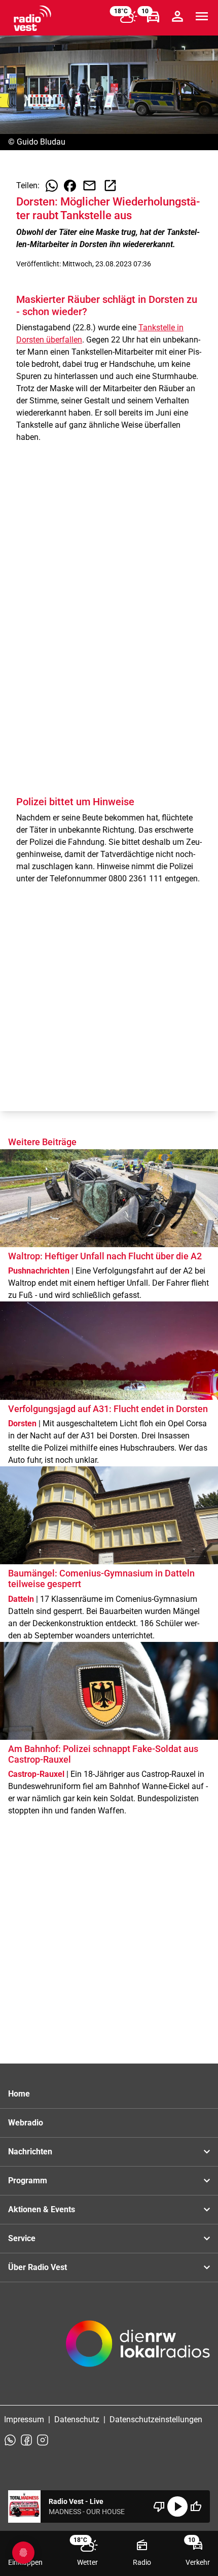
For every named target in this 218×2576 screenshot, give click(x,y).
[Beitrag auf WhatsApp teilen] (52, 186)
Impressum (24, 2419)
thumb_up (196, 2506)
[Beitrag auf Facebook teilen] (70, 186)
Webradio (26, 2123)
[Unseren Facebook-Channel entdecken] (26, 2440)
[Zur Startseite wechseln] (32, 18)
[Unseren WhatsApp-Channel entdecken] (10, 2440)
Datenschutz (77, 2419)
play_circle (177, 2506)
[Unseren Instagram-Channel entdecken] (43, 2440)
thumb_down (159, 2506)
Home (19, 2094)
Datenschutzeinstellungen (156, 2419)
